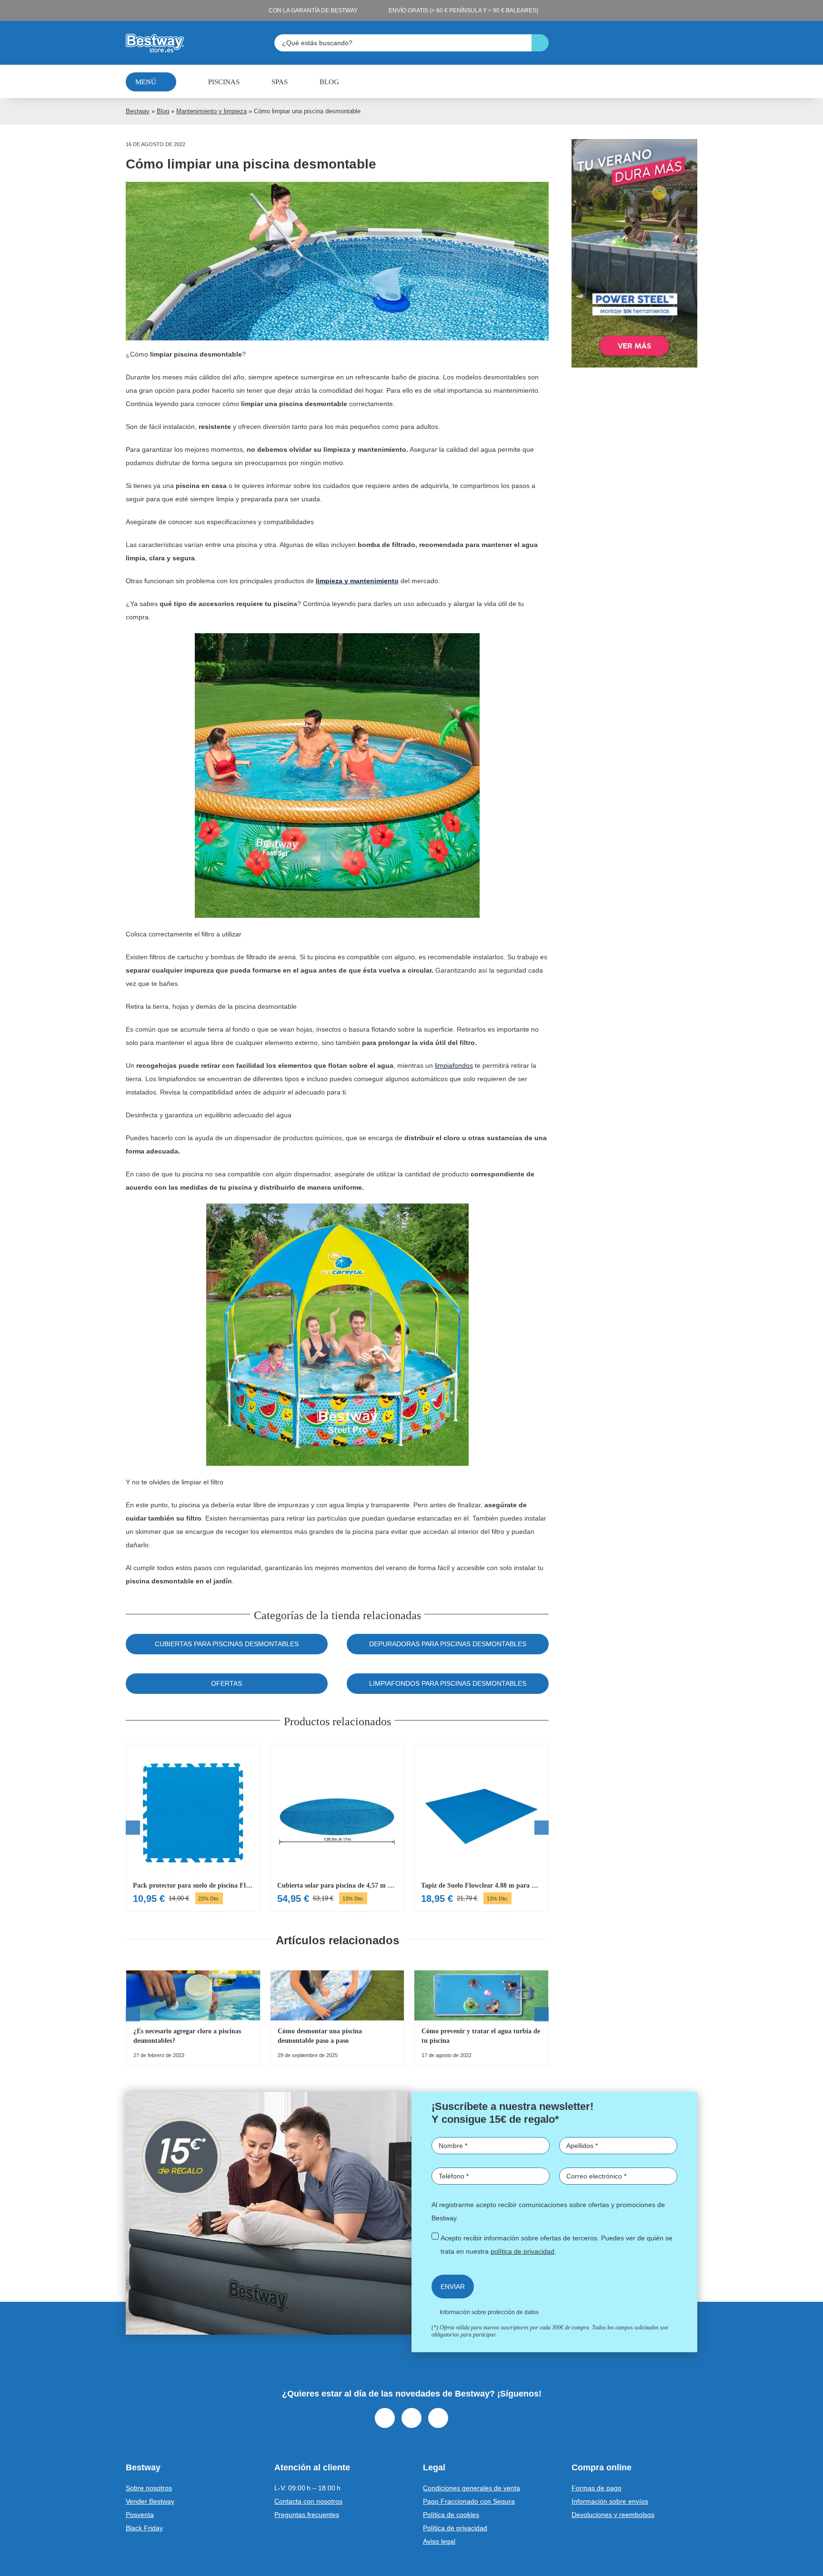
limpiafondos (454, 1065)
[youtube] (438, 2418)
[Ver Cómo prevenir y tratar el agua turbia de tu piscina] (481, 2018)
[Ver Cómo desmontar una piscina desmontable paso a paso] (337, 2018)
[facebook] (385, 2418)
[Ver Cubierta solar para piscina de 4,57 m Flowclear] (337, 1828)
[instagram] (411, 2418)
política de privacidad (522, 2251)
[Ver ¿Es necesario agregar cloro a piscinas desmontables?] (193, 2018)
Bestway (138, 111)
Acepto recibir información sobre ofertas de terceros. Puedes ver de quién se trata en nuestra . (557, 2245)
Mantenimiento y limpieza (211, 111)
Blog (163, 111)
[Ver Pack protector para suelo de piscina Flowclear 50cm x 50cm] (193, 1828)
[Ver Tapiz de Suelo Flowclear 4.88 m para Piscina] (481, 1828)
